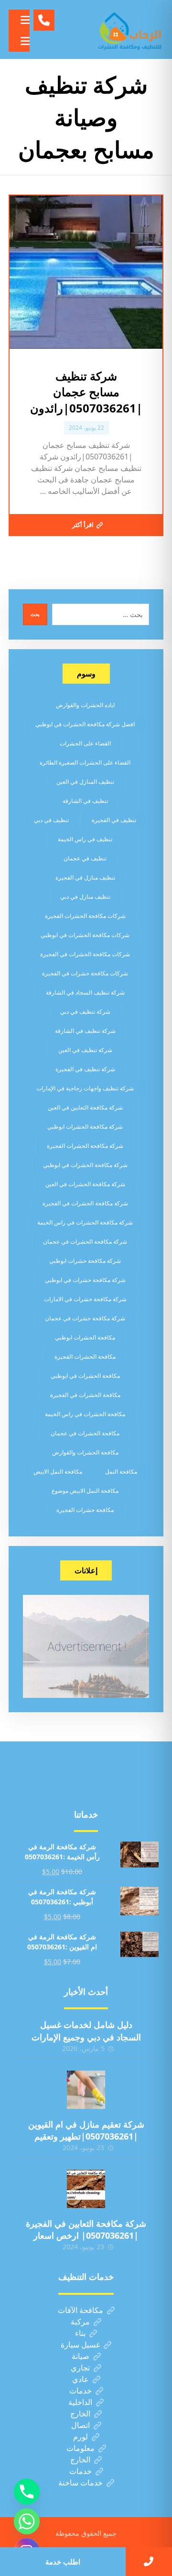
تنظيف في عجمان (85, 858)
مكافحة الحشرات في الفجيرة (85, 1395)
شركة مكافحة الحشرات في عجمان (85, 1242)
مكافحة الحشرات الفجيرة (85, 1357)
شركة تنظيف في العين (85, 1050)
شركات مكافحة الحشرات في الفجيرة (85, 954)
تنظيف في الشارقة (85, 801)
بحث (35, 614)
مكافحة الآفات (81, 2310)
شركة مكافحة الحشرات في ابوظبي (85, 1165)
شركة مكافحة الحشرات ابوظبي (85, 1127)
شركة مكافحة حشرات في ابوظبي (85, 1280)
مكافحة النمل (121, 1471)
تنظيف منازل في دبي (85, 897)
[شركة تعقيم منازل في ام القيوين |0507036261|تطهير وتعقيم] (86, 2090)
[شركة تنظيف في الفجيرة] (130, 29)
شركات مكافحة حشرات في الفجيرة (85, 973)
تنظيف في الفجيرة (114, 820)
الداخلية (80, 2402)
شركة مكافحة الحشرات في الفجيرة (85, 1203)
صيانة (81, 2356)
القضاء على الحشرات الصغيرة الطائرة (85, 762)
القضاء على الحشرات (85, 743)
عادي (81, 2379)
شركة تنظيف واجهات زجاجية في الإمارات (85, 1088)
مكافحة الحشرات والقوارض (85, 1452)
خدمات (81, 2391)
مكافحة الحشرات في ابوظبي (85, 1376)
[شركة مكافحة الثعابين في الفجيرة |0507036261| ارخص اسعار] (86, 2189)
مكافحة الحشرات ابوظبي (85, 1337)
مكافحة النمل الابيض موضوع (85, 1491)
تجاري (80, 2368)
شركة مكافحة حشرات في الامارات (85, 1299)
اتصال (81, 2425)
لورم (81, 2437)
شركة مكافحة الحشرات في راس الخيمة (85, 1222)
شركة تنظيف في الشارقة (85, 1031)
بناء (80, 2333)
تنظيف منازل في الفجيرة (85, 877)
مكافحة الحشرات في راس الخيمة (85, 1414)
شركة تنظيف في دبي (85, 1012)
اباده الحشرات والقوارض (85, 705)
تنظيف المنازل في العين (85, 782)
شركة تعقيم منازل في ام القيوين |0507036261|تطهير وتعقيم (86, 2130)
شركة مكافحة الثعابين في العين (85, 1107)
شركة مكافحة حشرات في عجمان (85, 1318)
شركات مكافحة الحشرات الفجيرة (85, 916)
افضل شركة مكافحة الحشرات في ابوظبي (85, 724)
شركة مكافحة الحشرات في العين (85, 1184)
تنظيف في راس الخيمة (85, 839)
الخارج (80, 2414)
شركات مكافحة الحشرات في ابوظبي (85, 935)
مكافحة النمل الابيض (58, 1471)
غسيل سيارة (80, 2345)
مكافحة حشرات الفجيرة (85, 1510)
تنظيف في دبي (51, 820)
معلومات (81, 2448)
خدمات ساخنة (81, 2483)
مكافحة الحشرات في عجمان (85, 1433)
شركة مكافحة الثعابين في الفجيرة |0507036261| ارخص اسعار (86, 2229)
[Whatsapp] (27, 2521)
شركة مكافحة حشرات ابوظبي (85, 1261)
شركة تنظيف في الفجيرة (85, 1069)
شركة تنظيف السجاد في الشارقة (85, 992)
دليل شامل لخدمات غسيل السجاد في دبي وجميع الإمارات (86, 2031)
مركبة (80, 2322)
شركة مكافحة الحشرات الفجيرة (85, 1146)
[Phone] (27, 2492)
